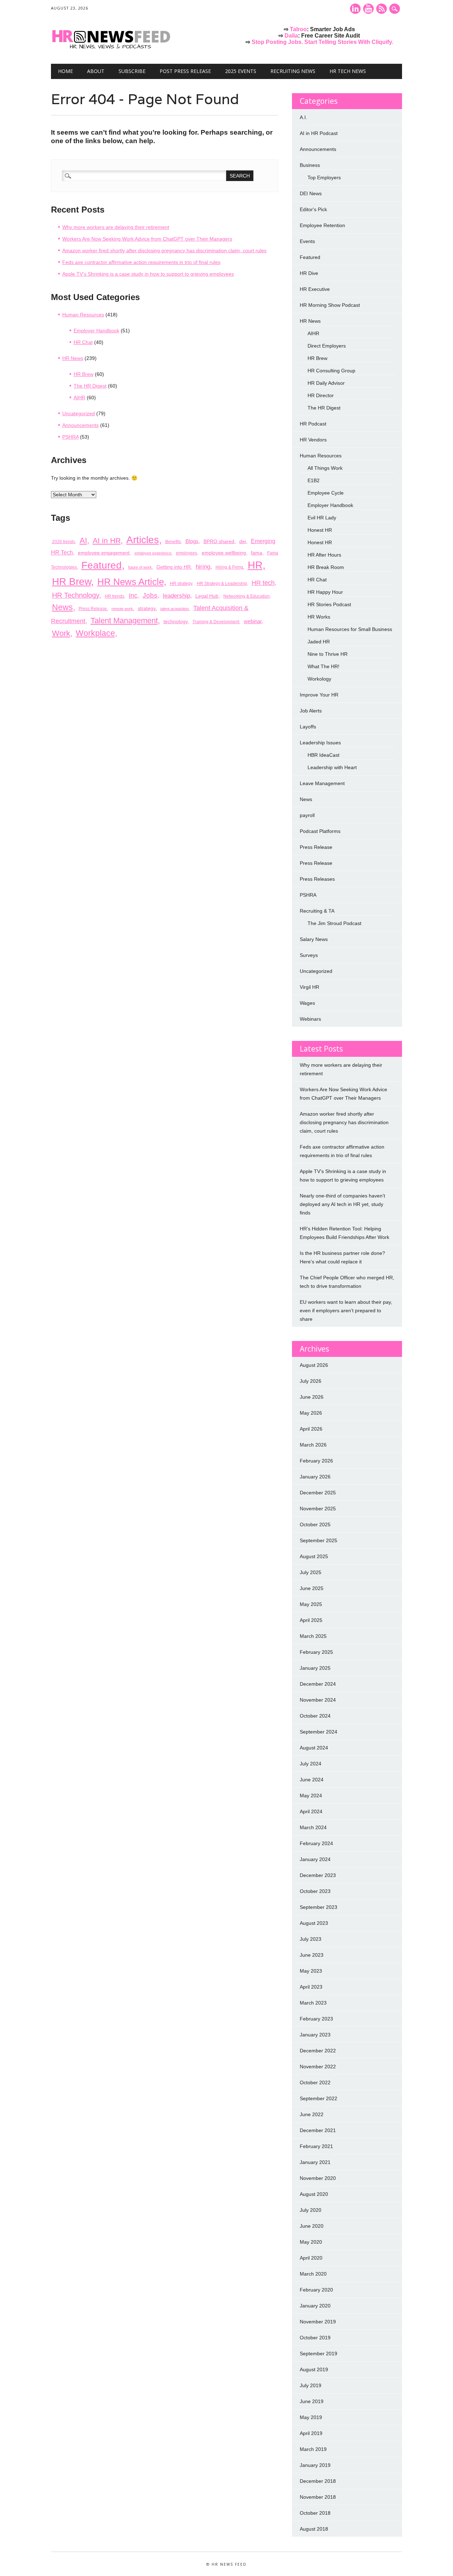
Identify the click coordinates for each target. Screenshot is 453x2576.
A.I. (303, 117)
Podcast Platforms (320, 831)
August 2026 (314, 1365)
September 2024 (319, 1732)
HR (255, 565)
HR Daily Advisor (326, 383)
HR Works (319, 617)
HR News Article (131, 582)
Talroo (298, 29)
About (96, 71)
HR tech (263, 583)
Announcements (81, 425)
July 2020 (311, 2210)
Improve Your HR (319, 695)
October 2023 (315, 1891)
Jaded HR (319, 642)
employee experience (153, 553)
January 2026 (315, 1477)
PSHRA (70, 437)
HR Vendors (313, 440)
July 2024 (311, 1764)
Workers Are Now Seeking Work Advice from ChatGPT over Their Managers (147, 239)
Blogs (192, 541)
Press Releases (317, 879)
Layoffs (308, 727)
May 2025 (311, 1604)
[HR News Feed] (113, 49)
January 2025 (315, 1668)
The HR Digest (90, 386)
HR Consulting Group (331, 371)
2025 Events (241, 71)
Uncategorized (79, 413)
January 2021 (315, 2162)
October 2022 (315, 2082)
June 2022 (312, 2114)
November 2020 (318, 2178)
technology (176, 621)
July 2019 (311, 2385)
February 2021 (316, 2146)
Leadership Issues (320, 743)
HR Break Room (326, 567)
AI (83, 540)
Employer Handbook (96, 331)
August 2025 (314, 1556)
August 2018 (314, 2529)
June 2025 (312, 1588)
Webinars (310, 1019)
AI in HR (107, 541)
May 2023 (311, 1971)
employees (187, 553)
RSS (382, 9)
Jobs (150, 595)
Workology (319, 679)
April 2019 (311, 2433)
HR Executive (315, 289)
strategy (147, 608)
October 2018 (315, 2513)
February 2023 (316, 2019)
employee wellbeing (224, 553)
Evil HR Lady (322, 518)
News (62, 607)
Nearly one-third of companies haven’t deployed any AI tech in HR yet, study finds (342, 1204)
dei (243, 541)
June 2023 (312, 1955)
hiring (203, 567)
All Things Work (325, 468)
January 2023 (315, 2035)
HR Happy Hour (325, 592)
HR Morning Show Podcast (330, 305)
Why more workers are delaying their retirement (116, 227)
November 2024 (318, 1700)
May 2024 (311, 1796)
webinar (253, 621)
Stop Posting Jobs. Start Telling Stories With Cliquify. (322, 42)
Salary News (314, 939)
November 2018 (318, 2497)
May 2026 (311, 1413)
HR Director (321, 395)
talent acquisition (174, 609)
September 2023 (319, 1907)
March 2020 (313, 2274)
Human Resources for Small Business (350, 629)
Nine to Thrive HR (328, 654)
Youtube (368, 9)
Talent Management (124, 621)
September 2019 (319, 2354)
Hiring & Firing (229, 567)
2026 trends (64, 542)
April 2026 (311, 1429)
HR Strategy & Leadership (222, 584)
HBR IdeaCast (323, 755)
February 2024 (316, 1843)
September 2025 (319, 1540)
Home (65, 71)
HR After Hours (324, 555)
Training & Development (216, 622)
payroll (307, 815)
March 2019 (313, 2449)
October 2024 (315, 1716)
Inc (133, 595)
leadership (176, 596)
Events (307, 241)
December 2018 (318, 2481)
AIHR (79, 398)
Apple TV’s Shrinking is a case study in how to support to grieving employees (148, 274)
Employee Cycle (326, 493)
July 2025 (311, 1572)
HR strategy (181, 584)
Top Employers (324, 177)
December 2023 (318, 1875)
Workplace (95, 633)
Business (310, 165)
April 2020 (311, 2258)
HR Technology (76, 595)
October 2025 (315, 1524)
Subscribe (132, 71)
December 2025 (318, 1493)
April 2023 (311, 1987)
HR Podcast (313, 424)
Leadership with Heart (332, 767)
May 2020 (311, 2242)
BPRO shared (219, 541)
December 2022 (318, 2051)
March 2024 (313, 1827)
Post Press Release (185, 71)
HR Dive (309, 273)
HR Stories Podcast (329, 604)
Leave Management (322, 783)
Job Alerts (311, 711)
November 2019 (318, 2322)
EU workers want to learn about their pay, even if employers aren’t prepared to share (346, 1310)
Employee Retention (322, 225)
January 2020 (315, 2306)
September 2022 (319, 2098)
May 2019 (311, 2417)
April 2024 (311, 1811)
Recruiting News (293, 71)
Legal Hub (207, 596)
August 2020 (314, 2194)
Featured (102, 565)
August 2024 (314, 1748)
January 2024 (315, 1859)
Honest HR (320, 530)
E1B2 (314, 480)
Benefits (173, 542)
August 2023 (314, 1923)
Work (61, 633)
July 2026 (311, 1381)
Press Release (93, 609)
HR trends (114, 596)
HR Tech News (348, 71)
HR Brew (84, 374)
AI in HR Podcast (319, 133)
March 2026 (313, 1445)
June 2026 (312, 1397)
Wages (307, 1003)
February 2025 (316, 1652)
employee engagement (104, 553)
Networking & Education (246, 596)
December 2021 (318, 2130)
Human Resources (83, 315)
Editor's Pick (313, 209)
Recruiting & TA (317, 911)
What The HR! (323, 666)
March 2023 (313, 2003)
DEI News (311, 193)
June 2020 (312, 2226)
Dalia (291, 36)
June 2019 (312, 2401)
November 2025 (318, 1509)
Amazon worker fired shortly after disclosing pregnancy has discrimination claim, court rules (164, 250)
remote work (122, 609)
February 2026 (316, 1461)
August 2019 (314, 2369)
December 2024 (318, 1684)
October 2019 (315, 2338)
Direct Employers (327, 346)
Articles (143, 540)
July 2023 (311, 1939)
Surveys (309, 955)
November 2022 (318, 2067)
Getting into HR (174, 567)
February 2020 (316, 2290)
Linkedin (355, 9)
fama (257, 553)
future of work (140, 567)
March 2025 (313, 1636)
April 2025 (311, 1620)
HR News (73, 358)
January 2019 (315, 2465)
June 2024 (312, 1780)
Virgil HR (309, 987)
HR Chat (83, 342)
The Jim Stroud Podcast (334, 923)
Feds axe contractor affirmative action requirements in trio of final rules (141, 262)
